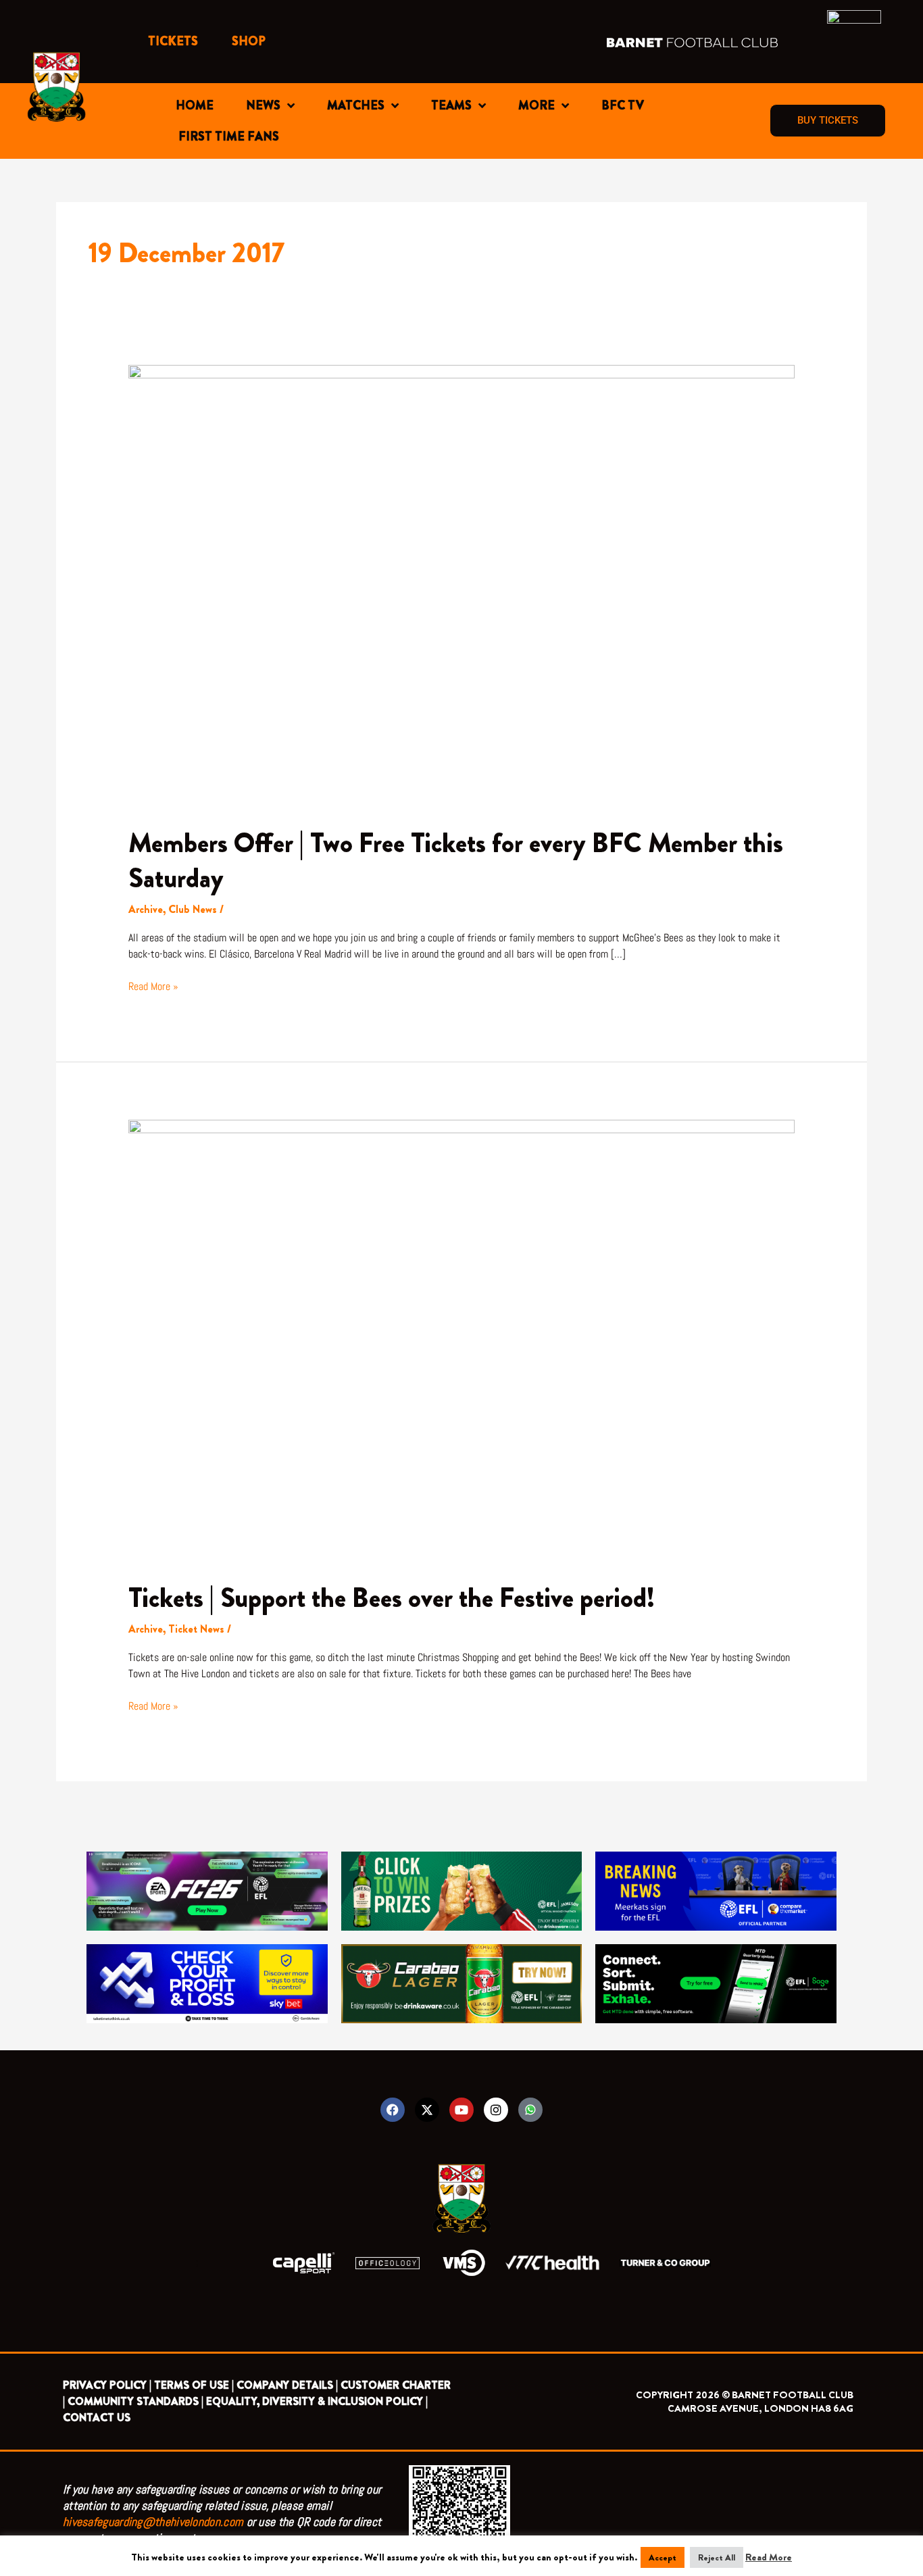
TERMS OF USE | (194, 2385)
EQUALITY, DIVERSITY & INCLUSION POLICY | (317, 2401)
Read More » (153, 986)
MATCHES (356, 105)
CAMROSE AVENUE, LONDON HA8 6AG (760, 2408)
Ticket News (196, 1629)
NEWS (263, 105)
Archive (146, 909)
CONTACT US (97, 2418)
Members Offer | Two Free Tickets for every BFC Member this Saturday (456, 861)
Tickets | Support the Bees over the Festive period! (392, 1598)
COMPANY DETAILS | (287, 2385)
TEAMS (451, 105)
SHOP (249, 41)
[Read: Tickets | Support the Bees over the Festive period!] (462, 1340)
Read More (769, 2557)
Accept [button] (663, 2557)
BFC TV (623, 105)
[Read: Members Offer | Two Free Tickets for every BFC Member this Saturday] (462, 586)
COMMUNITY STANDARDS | (135, 2401)
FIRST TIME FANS (229, 137)
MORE (537, 105)
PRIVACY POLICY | (107, 2385)
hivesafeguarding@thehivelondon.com (153, 2522)
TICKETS (173, 41)
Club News (193, 909)
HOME (195, 105)
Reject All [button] (717, 2557)
